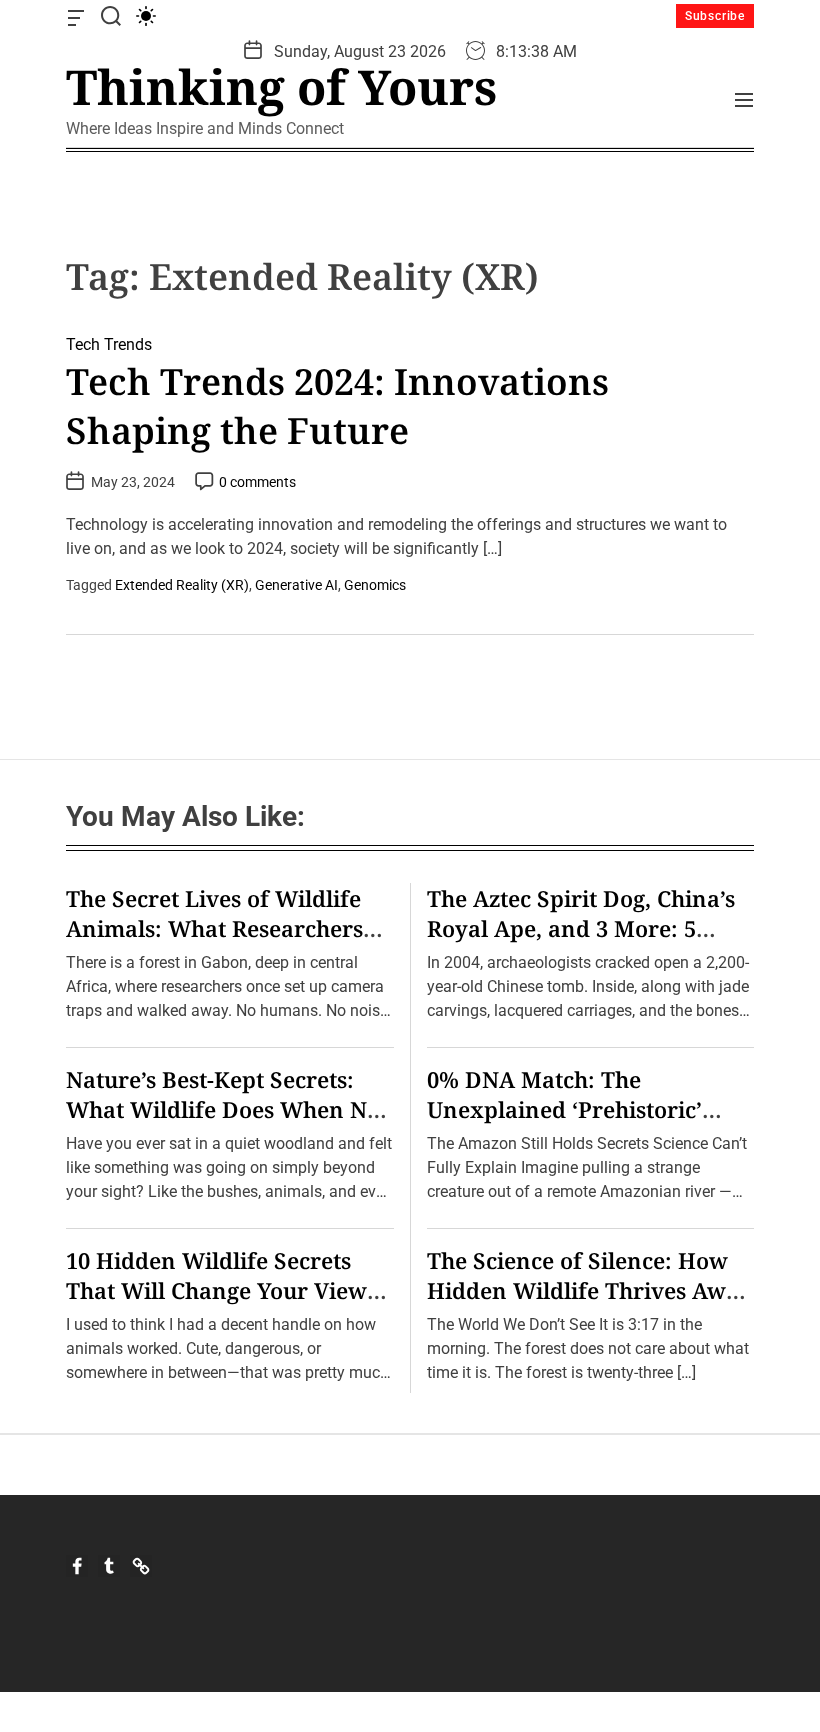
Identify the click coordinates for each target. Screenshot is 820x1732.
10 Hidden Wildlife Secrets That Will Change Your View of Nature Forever (216, 1290)
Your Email (240, 1016)
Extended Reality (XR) (182, 585)
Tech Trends (109, 344)
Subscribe (715, 16)
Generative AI (296, 585)
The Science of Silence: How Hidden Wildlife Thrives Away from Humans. (589, 1290)
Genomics (375, 585)
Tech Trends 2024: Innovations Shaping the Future (337, 406)
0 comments (257, 482)
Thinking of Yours (281, 87)
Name (223, 897)
